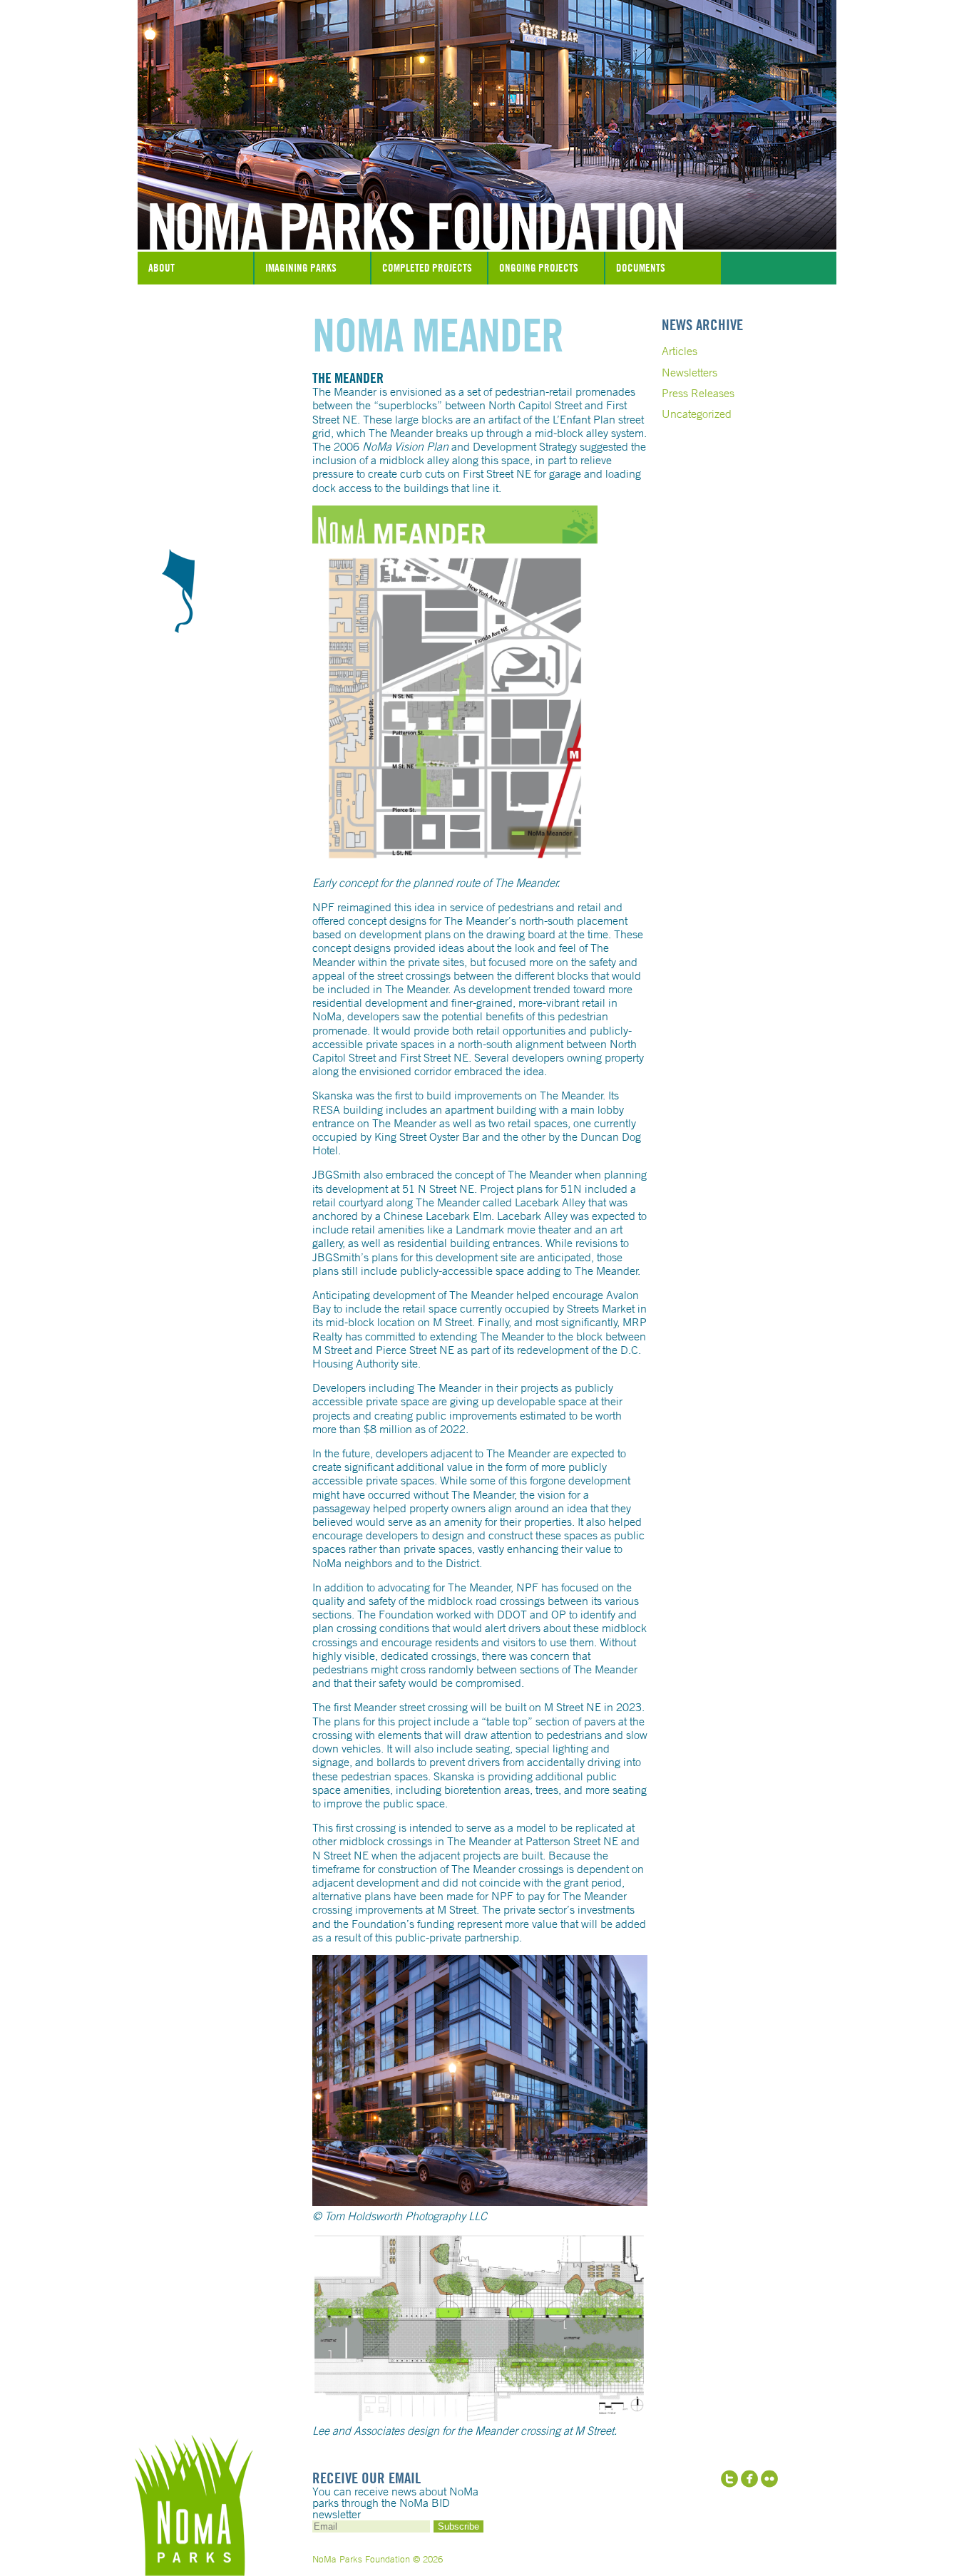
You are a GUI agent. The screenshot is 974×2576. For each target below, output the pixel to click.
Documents (641, 268)
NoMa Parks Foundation (487, 216)
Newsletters (690, 372)
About (162, 268)
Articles (680, 351)
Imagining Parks (301, 268)
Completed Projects (427, 268)
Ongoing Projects (539, 268)
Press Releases (698, 393)
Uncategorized (697, 414)
